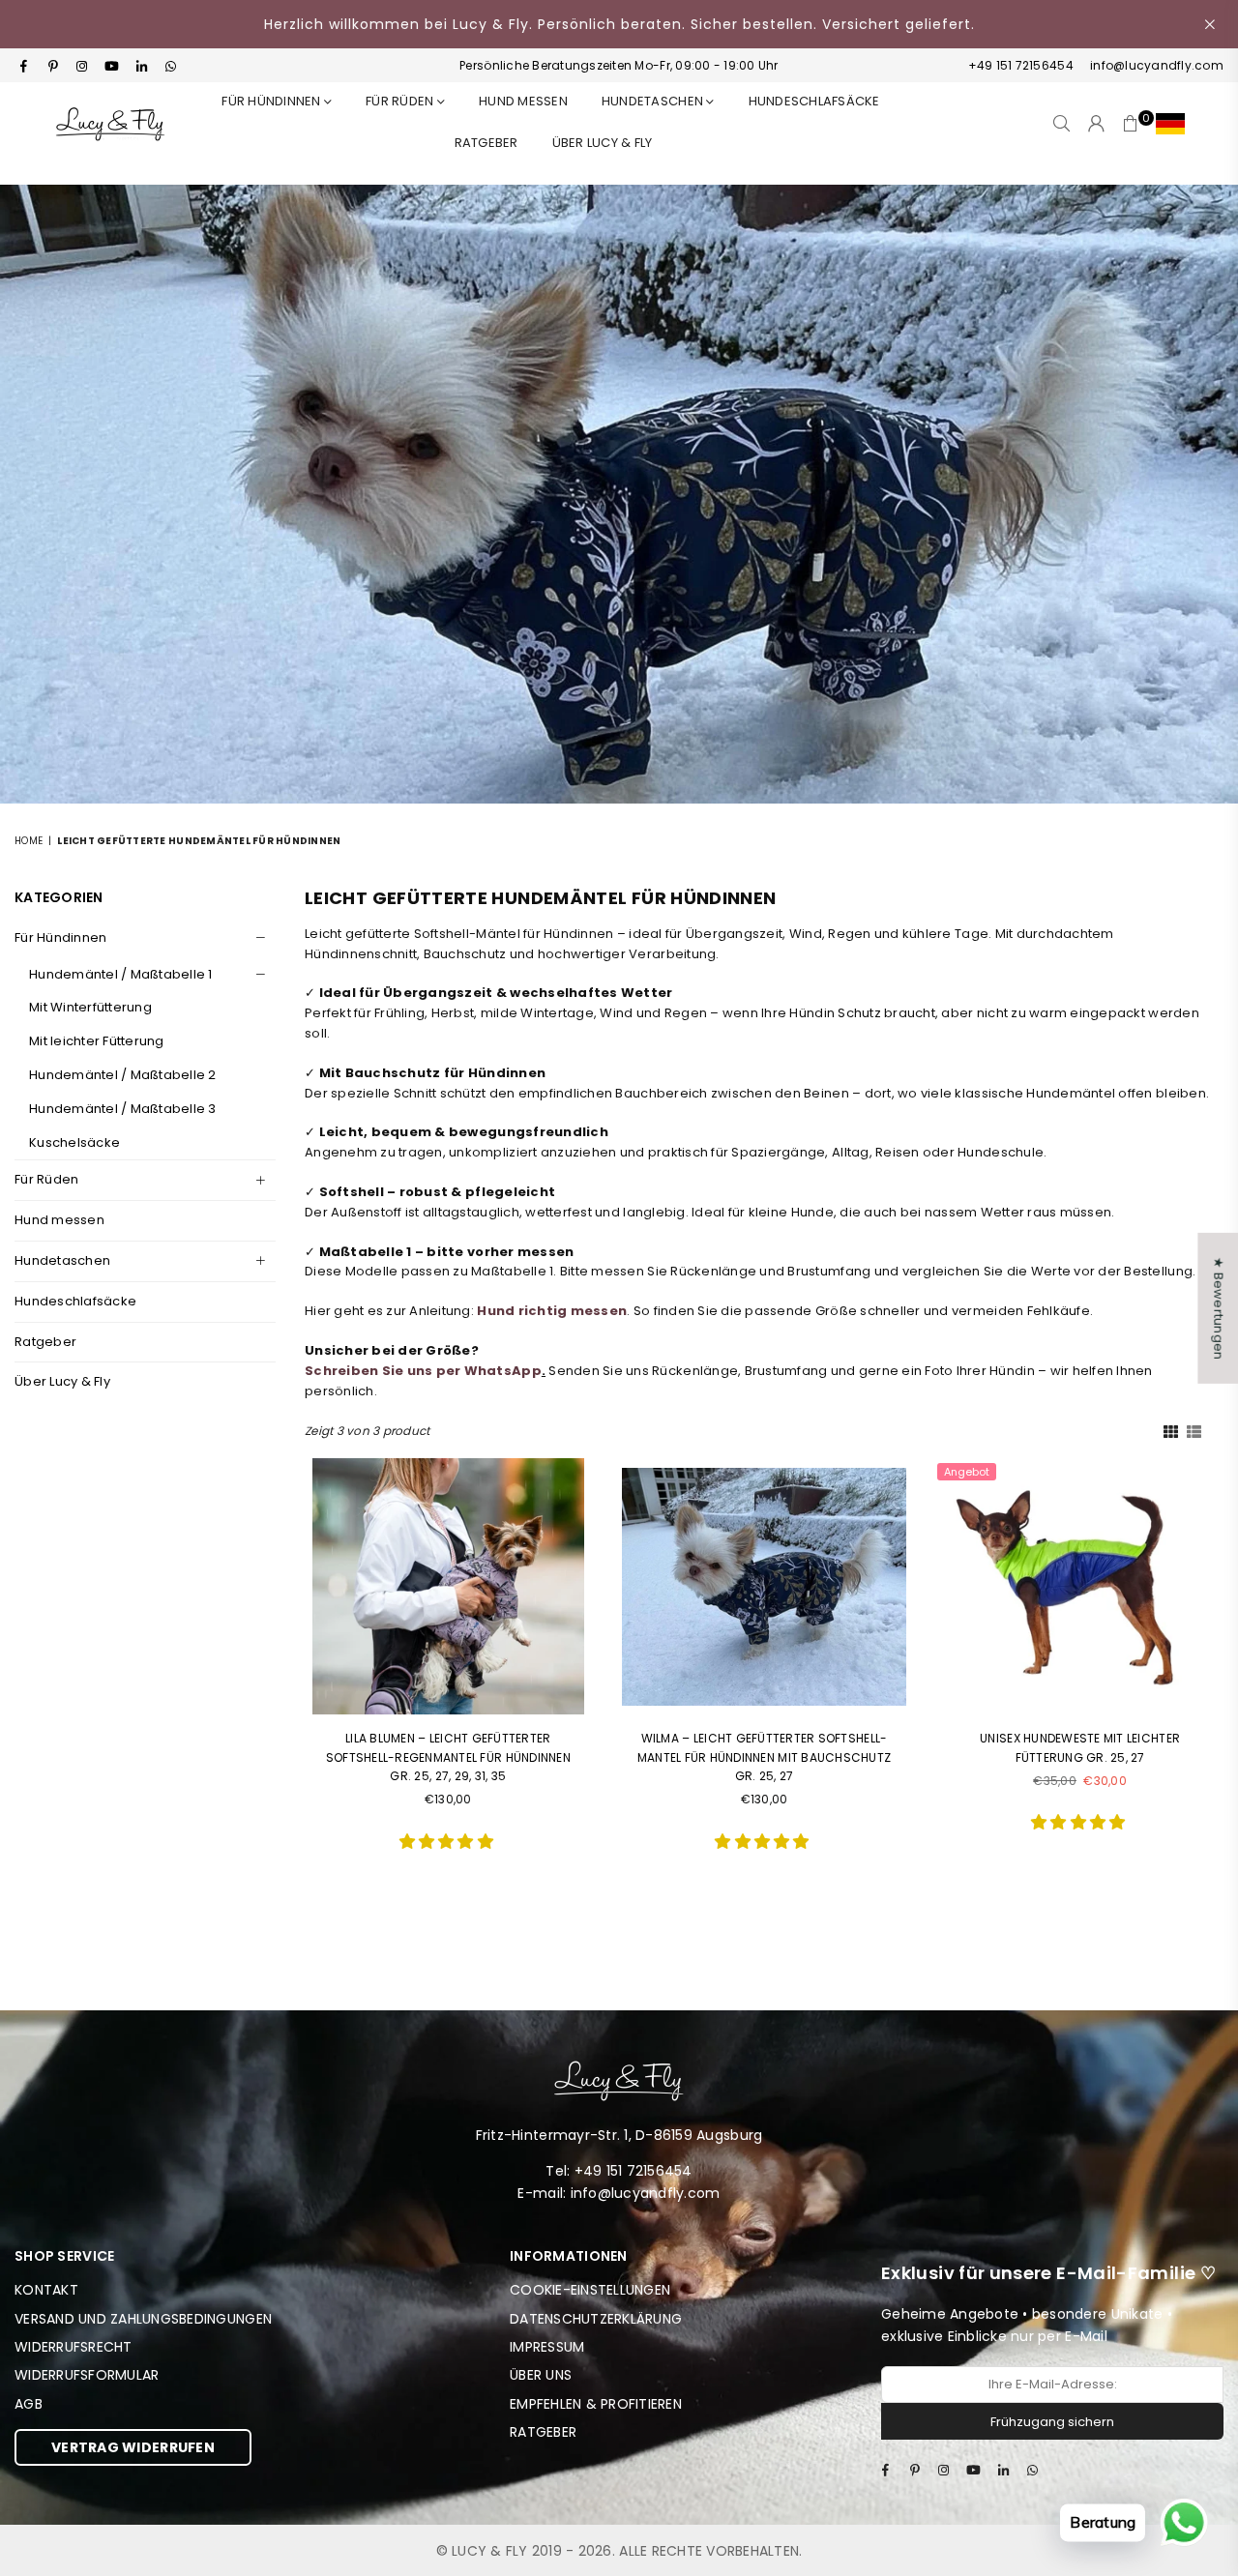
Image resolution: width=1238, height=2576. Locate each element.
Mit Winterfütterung (90, 1007)
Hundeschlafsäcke (814, 101)
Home (29, 841)
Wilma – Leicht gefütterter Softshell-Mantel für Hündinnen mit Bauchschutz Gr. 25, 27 (764, 1756)
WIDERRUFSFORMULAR (87, 2375)
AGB (29, 2404)
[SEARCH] (1061, 124)
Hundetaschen (654, 101)
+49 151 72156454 (1021, 65)
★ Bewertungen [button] (1218, 1308)
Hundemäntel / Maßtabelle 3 (123, 1109)
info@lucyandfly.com (1155, 65)
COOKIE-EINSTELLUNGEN (590, 2290)
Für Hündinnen (273, 101)
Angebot (967, 1472)
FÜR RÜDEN (401, 101)
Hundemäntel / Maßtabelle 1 (121, 974)
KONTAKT (46, 2290)
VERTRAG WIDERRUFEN (133, 2447)
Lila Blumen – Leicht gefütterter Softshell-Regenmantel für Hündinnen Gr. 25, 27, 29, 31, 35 (448, 1756)
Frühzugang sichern (1052, 2422)
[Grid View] (1171, 1430)
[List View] (1194, 1430)
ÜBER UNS (541, 2375)
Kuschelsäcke (74, 1142)
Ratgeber (45, 1342)
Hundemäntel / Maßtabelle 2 (123, 1075)
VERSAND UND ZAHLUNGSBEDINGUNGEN (143, 2319)
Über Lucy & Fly (603, 143)
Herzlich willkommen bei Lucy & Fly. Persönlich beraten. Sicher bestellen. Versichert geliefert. (619, 24)
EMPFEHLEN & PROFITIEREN (596, 2404)
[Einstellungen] (1166, 124)
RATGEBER (486, 143)
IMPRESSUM (547, 2347)
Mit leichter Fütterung (97, 1041)
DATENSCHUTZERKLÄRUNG (596, 2319)
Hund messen (523, 101)
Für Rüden (46, 1179)
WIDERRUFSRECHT (74, 2347)
